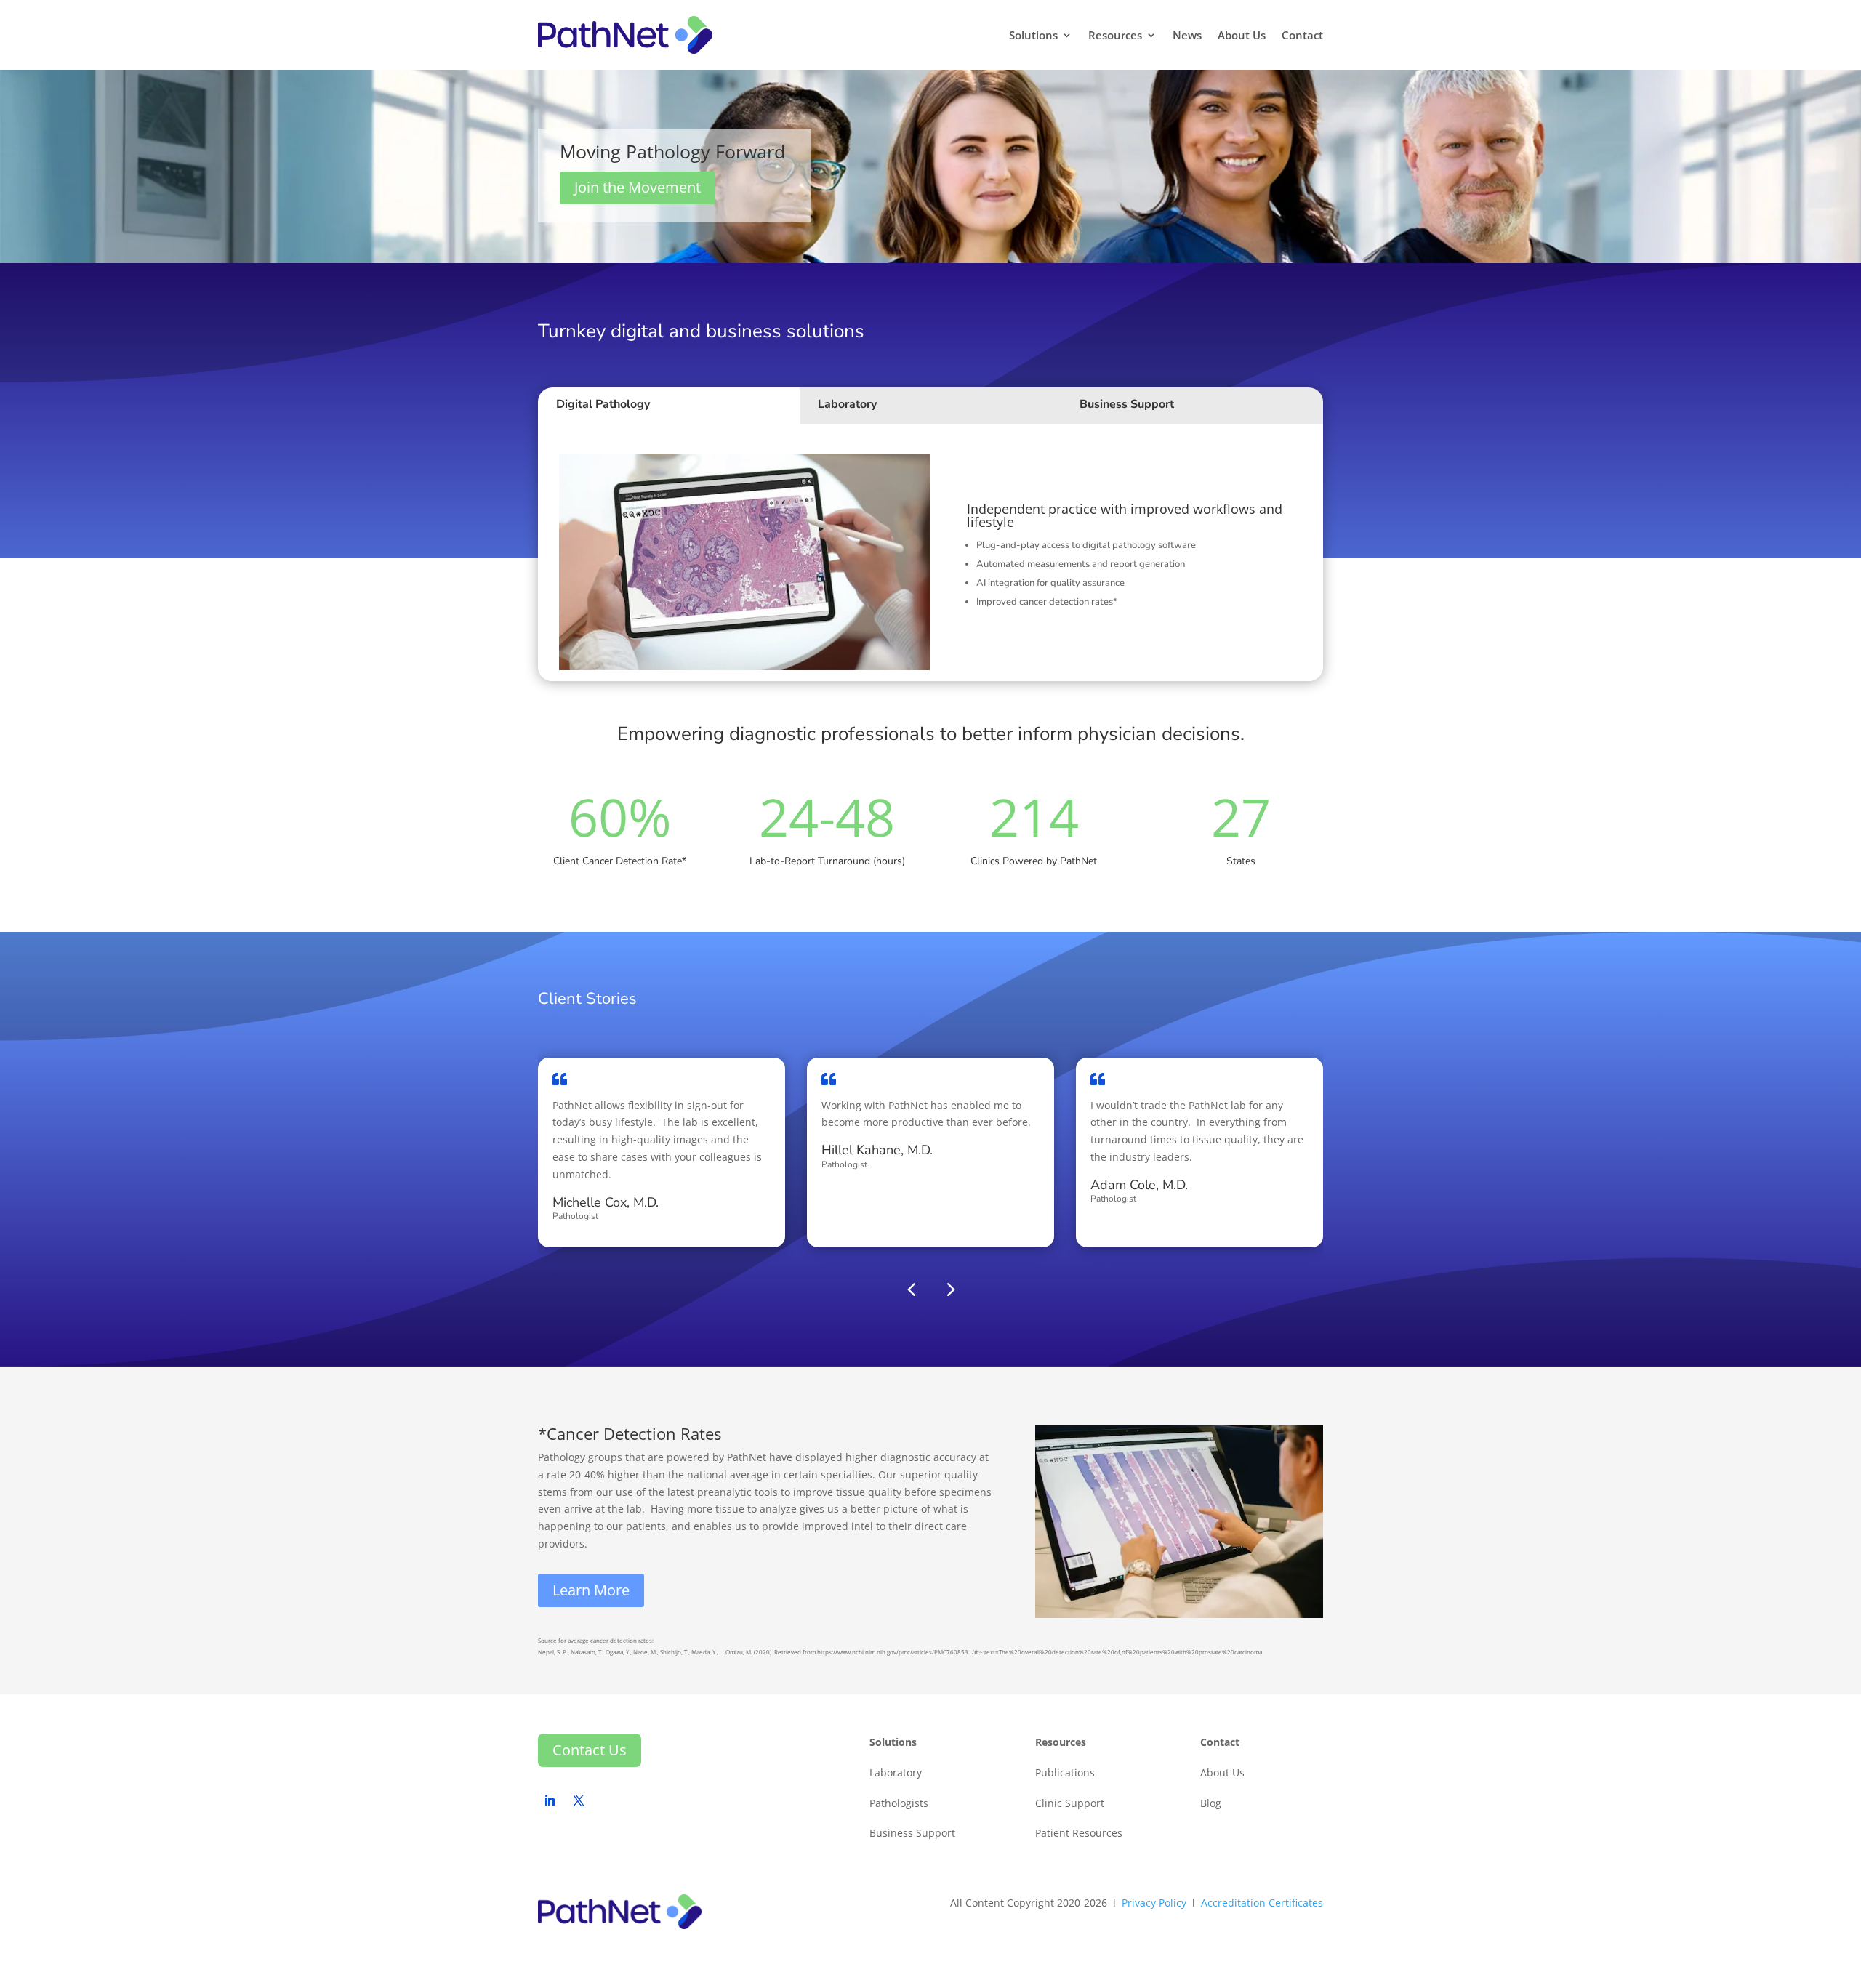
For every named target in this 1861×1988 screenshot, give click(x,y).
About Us (1242, 35)
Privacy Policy (1154, 1903)
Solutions (1033, 35)
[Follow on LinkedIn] (550, 1800)
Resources (1115, 35)
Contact (1302, 35)
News (1187, 35)
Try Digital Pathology (1031, 644)
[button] (950, 1288)
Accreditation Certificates (1262, 1903)
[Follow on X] (579, 1800)
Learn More (591, 1590)
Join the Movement (638, 187)
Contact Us (590, 1750)
